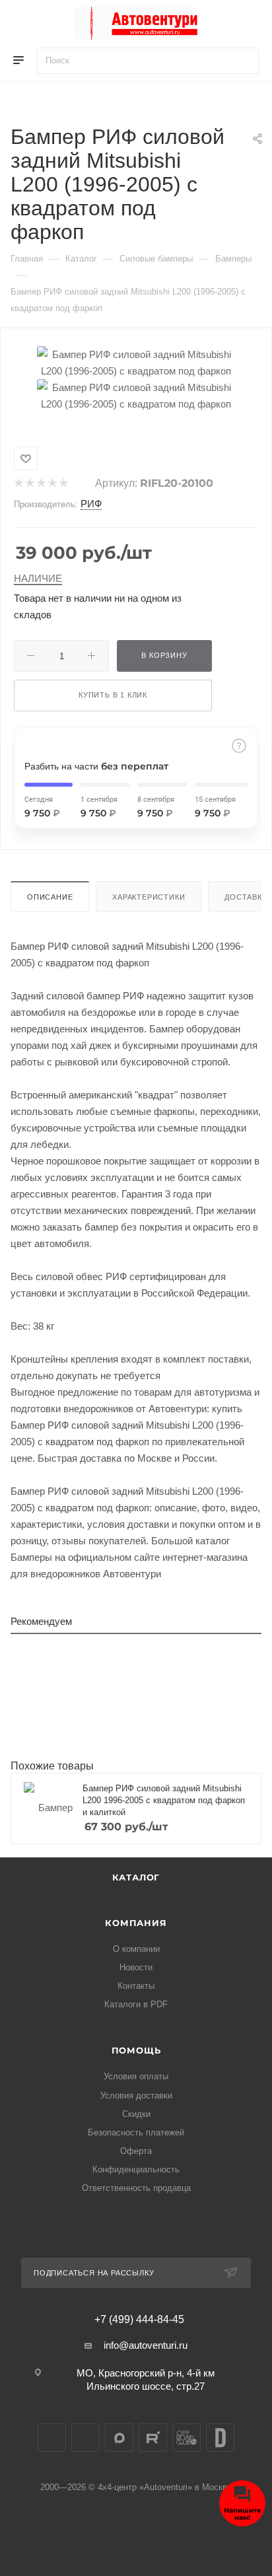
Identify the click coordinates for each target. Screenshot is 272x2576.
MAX (119, 2438)
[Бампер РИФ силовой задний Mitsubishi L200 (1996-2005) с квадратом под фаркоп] (136, 362)
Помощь (136, 2050)
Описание (50, 897)
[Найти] (243, 61)
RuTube (153, 2438)
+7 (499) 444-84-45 (139, 2320)
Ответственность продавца (136, 2188)
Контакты (136, 1986)
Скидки (136, 2114)
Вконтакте (52, 2438)
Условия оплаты (136, 2076)
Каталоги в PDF (136, 2004)
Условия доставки (136, 2095)
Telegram (85, 2438)
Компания (136, 1923)
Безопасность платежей (136, 2132)
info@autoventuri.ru (146, 2345)
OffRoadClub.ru (187, 2438)
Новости (136, 1967)
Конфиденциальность (136, 2169)
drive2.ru (220, 2438)
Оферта (136, 2151)
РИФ (91, 504)
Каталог (136, 1877)
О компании (136, 1949)
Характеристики (149, 897)
